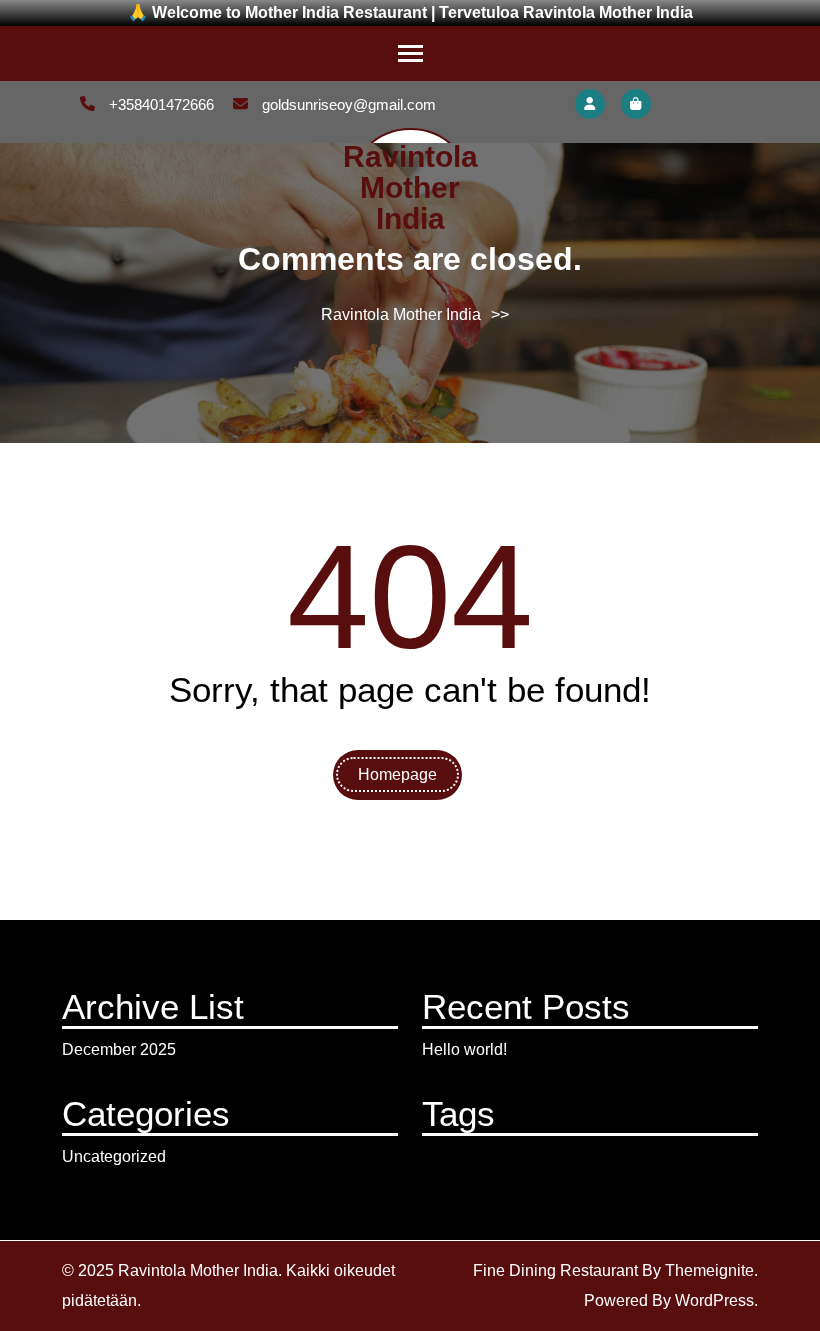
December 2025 (119, 1049)
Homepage (397, 774)
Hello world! (464, 1049)
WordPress (714, 1300)
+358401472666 (159, 104)
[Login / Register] (590, 104)
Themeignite (709, 1270)
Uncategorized (114, 1156)
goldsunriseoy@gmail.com (347, 104)
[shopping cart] (636, 104)
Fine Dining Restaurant (555, 1270)
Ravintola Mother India (410, 187)
